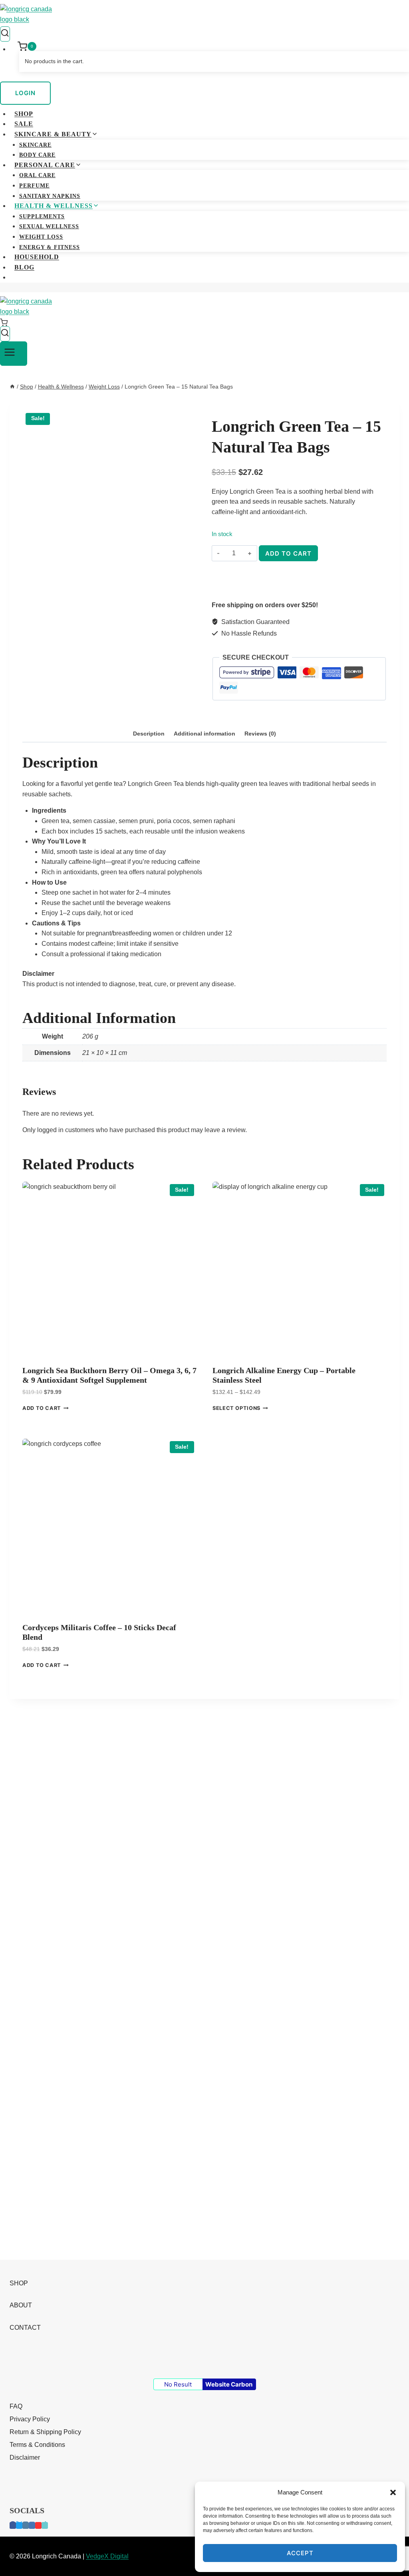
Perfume (34, 186)
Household (37, 257)
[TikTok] (45, 2525)
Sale (24, 124)
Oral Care (37, 175)
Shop (24, 114)
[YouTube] (38, 2525)
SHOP (19, 2283)
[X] (19, 2525)
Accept (300, 2553)
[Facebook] (13, 2525)
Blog (24, 267)
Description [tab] (149, 734)
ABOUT (21, 2305)
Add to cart (288, 553)
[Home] (12, 387)
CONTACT (25, 2328)
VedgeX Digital (107, 2556)
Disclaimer (25, 2457)
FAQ (16, 2406)
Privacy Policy (30, 2419)
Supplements (42, 216)
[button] (393, 2492)
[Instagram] (26, 2525)
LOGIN (25, 93)
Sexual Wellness (49, 226)
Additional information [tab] (204, 734)
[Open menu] (14, 354)
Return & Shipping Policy (45, 2432)
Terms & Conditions (37, 2445)
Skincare (35, 145)
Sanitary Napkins (50, 196)
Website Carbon (229, 2384)
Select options (236, 1409)
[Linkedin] (32, 2525)
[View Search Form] (5, 34)
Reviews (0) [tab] (260, 734)
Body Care (37, 155)
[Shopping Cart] (204, 322)
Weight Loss (41, 237)
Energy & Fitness (50, 247)
